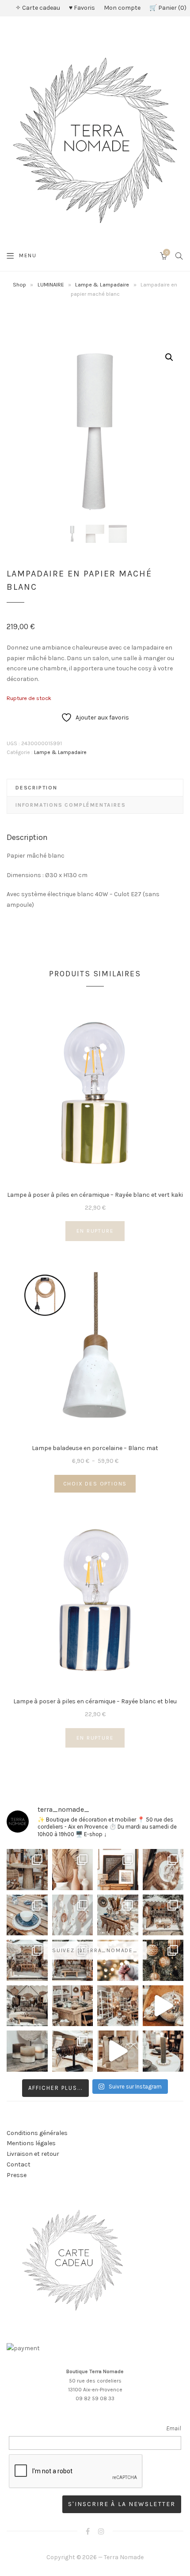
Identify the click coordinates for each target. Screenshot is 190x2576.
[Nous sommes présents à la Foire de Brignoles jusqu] (27, 2006)
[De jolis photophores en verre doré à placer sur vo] (27, 2051)
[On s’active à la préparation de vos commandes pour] (118, 2051)
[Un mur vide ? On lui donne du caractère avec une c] (163, 1870)
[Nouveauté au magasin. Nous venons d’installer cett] (27, 1870)
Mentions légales (31, 2143)
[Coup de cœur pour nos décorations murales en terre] (73, 1915)
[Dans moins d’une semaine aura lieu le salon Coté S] (73, 1960)
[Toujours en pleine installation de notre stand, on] (163, 1915)
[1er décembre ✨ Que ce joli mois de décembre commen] (163, 2051)
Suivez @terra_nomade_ (95, 1950)
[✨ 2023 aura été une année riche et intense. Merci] (163, 2006)
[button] (169, 357)
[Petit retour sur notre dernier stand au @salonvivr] (27, 1960)
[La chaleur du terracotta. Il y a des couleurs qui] (73, 1870)
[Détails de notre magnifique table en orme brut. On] (73, 2006)
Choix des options (95, 1484)
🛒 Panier (167, 8)
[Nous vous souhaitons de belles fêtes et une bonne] (118, 1960)
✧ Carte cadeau (38, 8)
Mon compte (122, 8)
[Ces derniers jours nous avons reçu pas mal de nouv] (118, 2006)
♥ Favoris (82, 8)
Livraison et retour (33, 2154)
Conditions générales (37, 2133)
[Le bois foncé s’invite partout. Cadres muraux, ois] (118, 1870)
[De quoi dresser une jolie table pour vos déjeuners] (27, 1915)
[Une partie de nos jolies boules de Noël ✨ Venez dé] (163, 1960)
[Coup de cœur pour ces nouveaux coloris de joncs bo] (73, 2051)
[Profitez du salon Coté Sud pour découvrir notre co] (118, 1915)
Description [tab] (36, 788)
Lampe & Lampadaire (102, 284)
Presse (17, 2175)
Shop (19, 284)
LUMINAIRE (51, 284)
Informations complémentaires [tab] (70, 805)
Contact (19, 2164)
